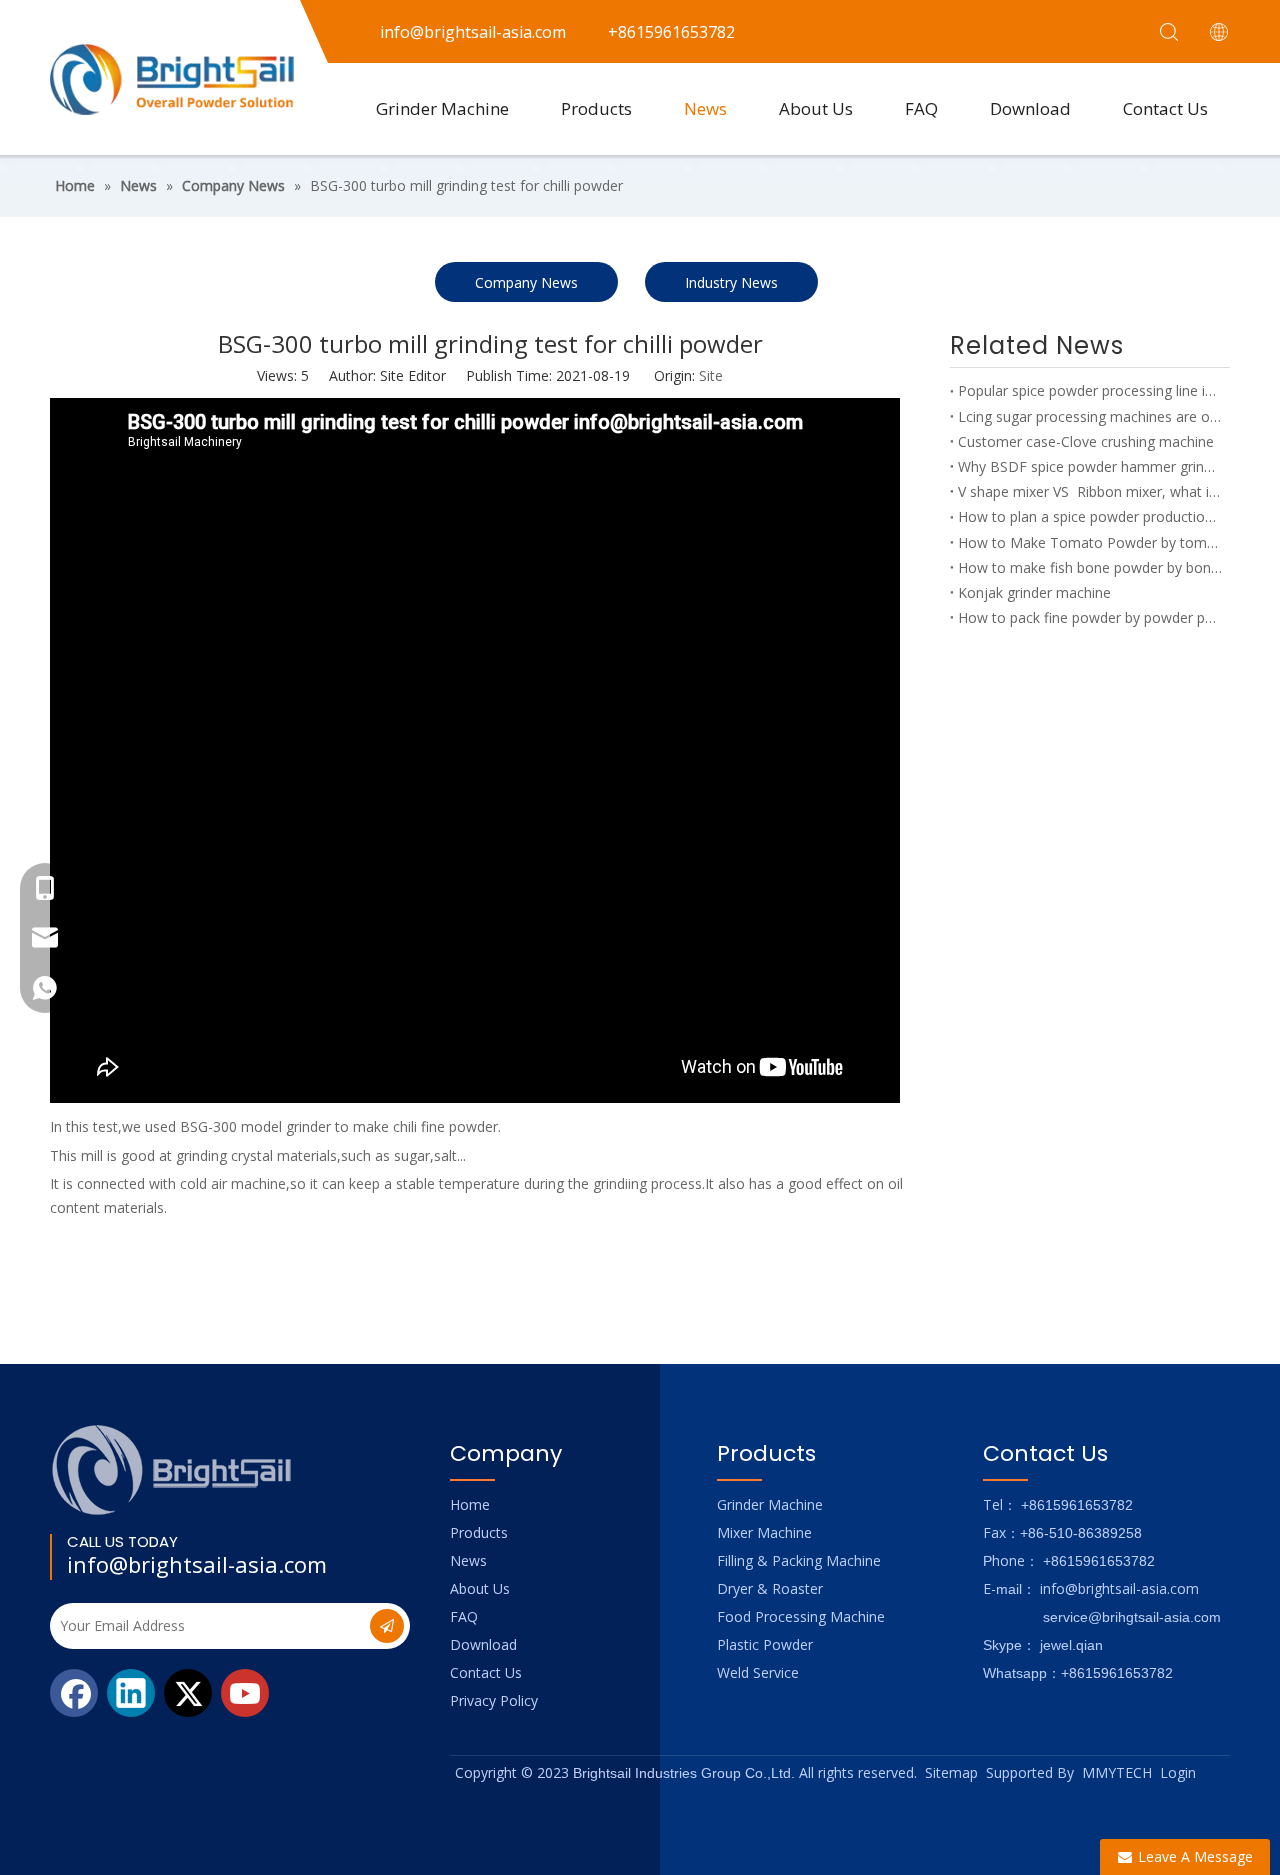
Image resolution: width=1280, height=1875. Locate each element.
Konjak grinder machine (1034, 592)
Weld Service (758, 1672)
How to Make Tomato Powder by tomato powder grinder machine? (1090, 542)
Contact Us (1165, 108)
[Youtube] (245, 1693)
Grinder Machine (442, 108)
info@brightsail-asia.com (197, 1564)
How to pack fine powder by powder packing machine (1090, 617)
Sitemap (951, 1772)
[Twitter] (188, 1693)
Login (1178, 1772)
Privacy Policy (494, 1700)
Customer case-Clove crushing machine (1086, 441)
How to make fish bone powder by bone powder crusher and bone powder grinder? (1090, 567)
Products (596, 108)
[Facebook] (74, 1693)
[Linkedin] (131, 1693)
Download (1030, 108)
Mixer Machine (764, 1532)
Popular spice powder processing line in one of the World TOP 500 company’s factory (1090, 390)
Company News (526, 282)
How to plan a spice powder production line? (1090, 516)
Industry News (731, 282)
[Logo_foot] (172, 1469)
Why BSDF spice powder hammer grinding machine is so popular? (1090, 466)
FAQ (921, 108)
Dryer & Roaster (770, 1588)
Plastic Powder (765, 1644)
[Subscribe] (387, 1626)
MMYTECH (1117, 1772)
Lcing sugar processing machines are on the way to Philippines (1090, 416)
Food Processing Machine (801, 1616)
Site (711, 375)
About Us (816, 108)
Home (470, 1504)
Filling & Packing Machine (799, 1560)
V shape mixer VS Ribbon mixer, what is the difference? (1090, 491)
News (705, 108)
